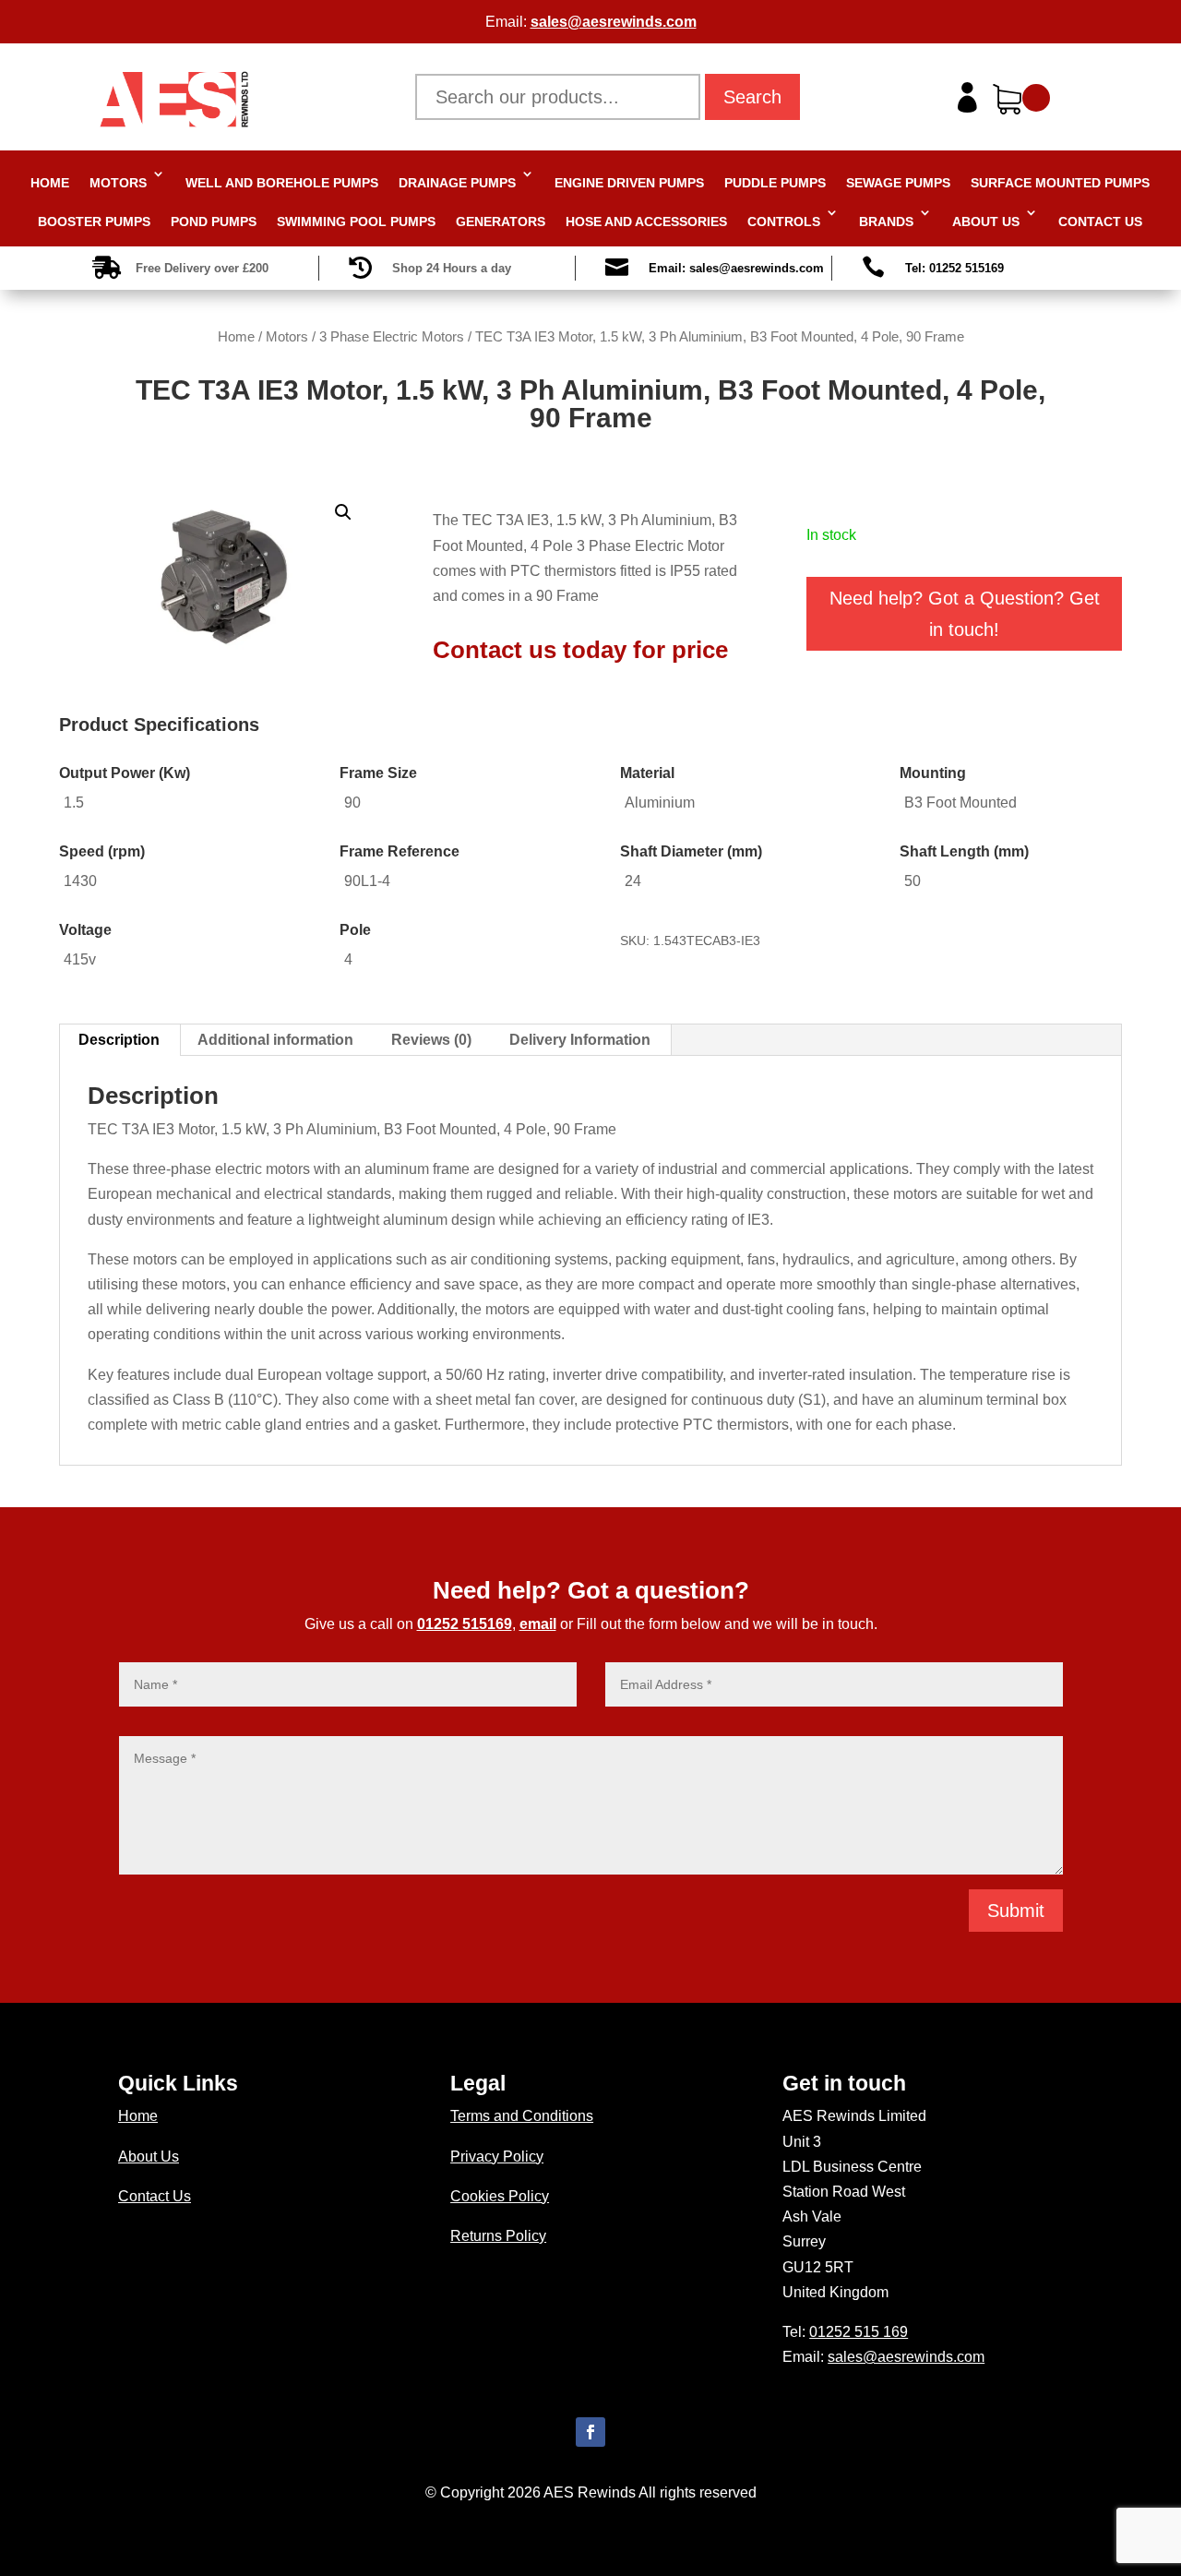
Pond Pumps (214, 222)
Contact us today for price (580, 650)
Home (50, 183)
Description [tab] (119, 1040)
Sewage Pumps (898, 183)
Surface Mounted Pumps (1060, 183)
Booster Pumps (94, 222)
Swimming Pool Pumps (356, 222)
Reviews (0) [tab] (431, 1040)
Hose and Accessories (646, 222)
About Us (986, 222)
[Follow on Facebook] (590, 2432)
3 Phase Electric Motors (392, 337)
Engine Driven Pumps (629, 183)
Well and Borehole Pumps (282, 183)
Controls (784, 222)
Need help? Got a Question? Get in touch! (965, 614)
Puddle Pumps (775, 183)
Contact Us (1100, 222)
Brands (886, 222)
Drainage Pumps (457, 183)
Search (752, 97)
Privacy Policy (497, 2157)
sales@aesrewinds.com (614, 22)
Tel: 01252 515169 (954, 268)
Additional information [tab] (275, 1040)
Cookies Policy (500, 2196)
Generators (501, 222)
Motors (118, 183)
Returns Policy (498, 2236)
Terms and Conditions (522, 2116)
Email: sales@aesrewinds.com (736, 268)
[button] (343, 512)
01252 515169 (465, 1624)
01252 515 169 (859, 2332)
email (538, 1624)
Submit (1016, 1911)
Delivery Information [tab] (580, 1040)
